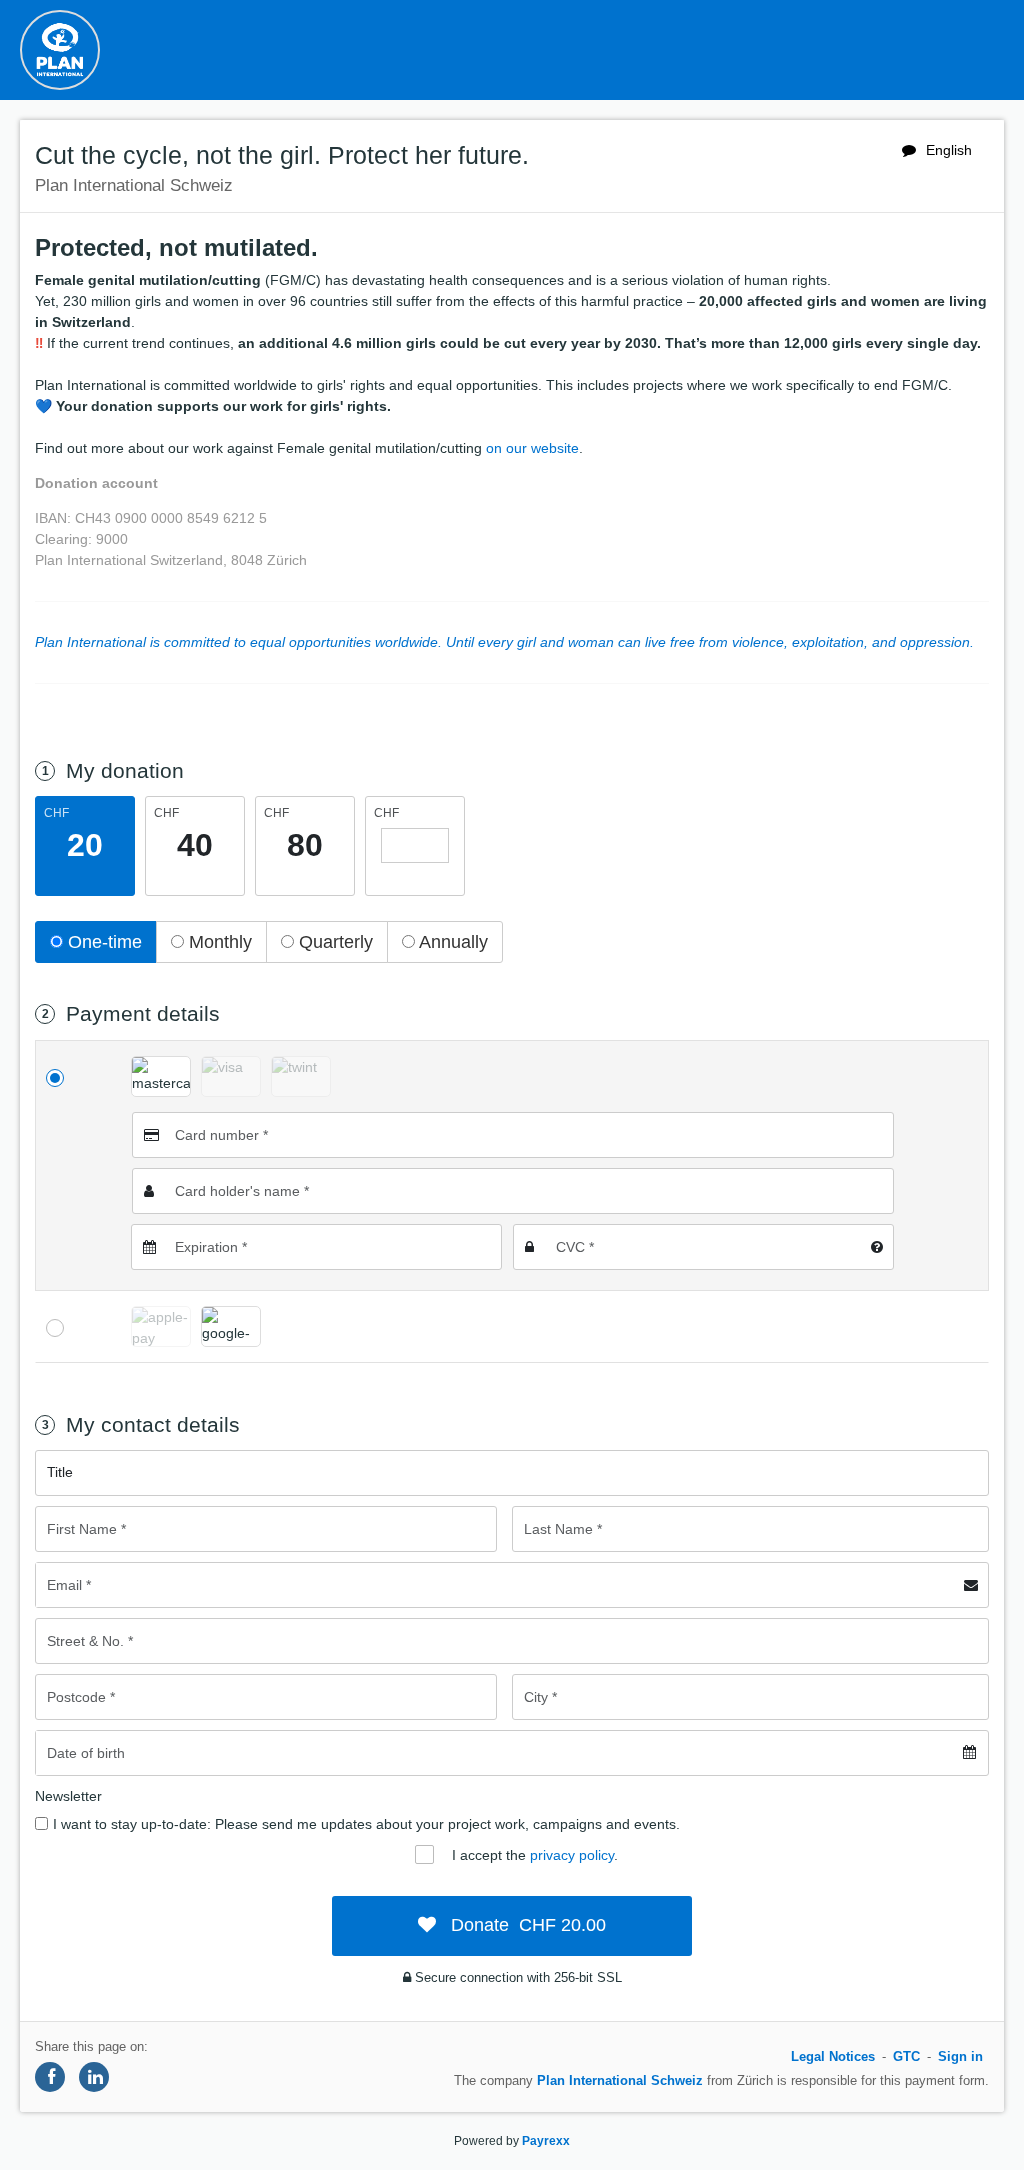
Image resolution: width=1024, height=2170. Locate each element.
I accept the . (535, 1855)
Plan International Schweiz (620, 2080)
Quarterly (333, 942)
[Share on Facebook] (50, 2077)
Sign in (960, 2056)
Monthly (218, 942)
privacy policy (572, 1855)
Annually (451, 942)
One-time (102, 942)
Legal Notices (833, 2056)
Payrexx (546, 2141)
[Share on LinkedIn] (94, 2077)
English (949, 150)
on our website (532, 448)
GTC (906, 2056)
